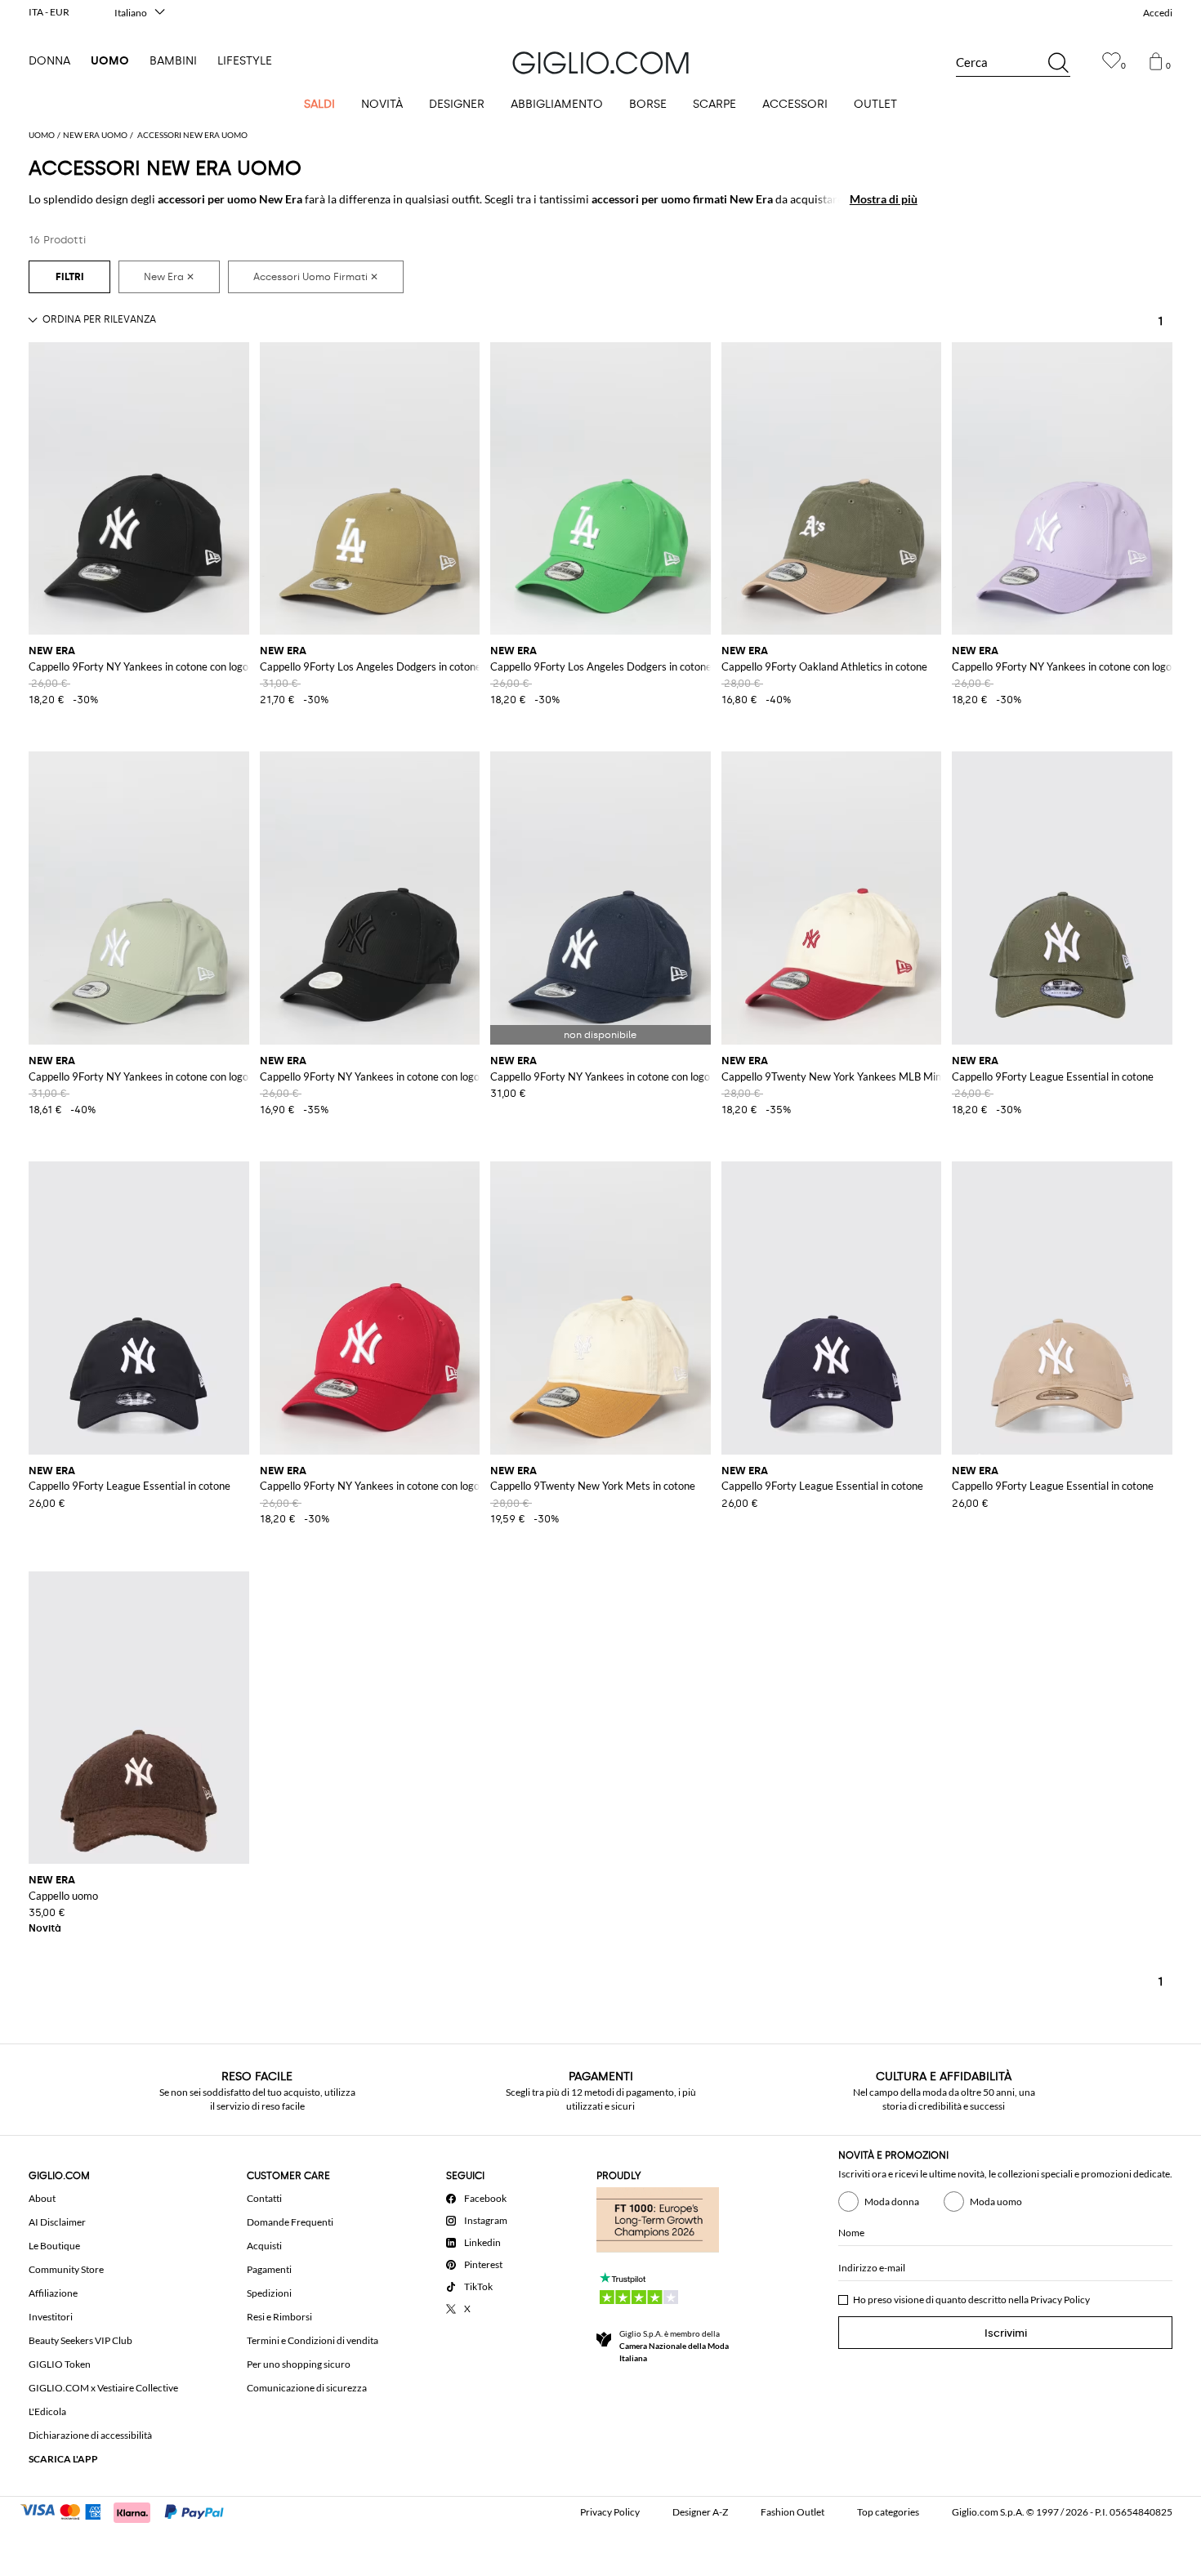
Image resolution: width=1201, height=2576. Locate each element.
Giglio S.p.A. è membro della (674, 2346)
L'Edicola (47, 2411)
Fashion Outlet (792, 2512)
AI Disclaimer (57, 2222)
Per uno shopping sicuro (299, 2364)
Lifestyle (245, 61)
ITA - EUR (49, 12)
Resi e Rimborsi (279, 2317)
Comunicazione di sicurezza (307, 2388)
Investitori (51, 2317)
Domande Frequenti (290, 2222)
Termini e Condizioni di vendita (313, 2340)
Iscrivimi (1006, 2333)
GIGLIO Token (60, 2364)
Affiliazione (53, 2293)
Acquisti (264, 2246)
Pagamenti (269, 2269)
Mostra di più (884, 199)
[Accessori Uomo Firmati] (316, 277)
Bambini (173, 61)
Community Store (66, 2269)
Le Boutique (54, 2246)
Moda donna (892, 2202)
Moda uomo (996, 2202)
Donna (49, 61)
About (42, 2198)
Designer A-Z (700, 2512)
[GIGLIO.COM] (600, 63)
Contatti (264, 2198)
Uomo (110, 61)
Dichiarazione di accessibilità (90, 2435)
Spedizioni (269, 2293)
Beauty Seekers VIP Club (80, 2340)
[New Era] (169, 277)
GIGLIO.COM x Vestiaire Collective (103, 2388)
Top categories (888, 2512)
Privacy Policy (1060, 2300)
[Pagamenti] (129, 2511)
